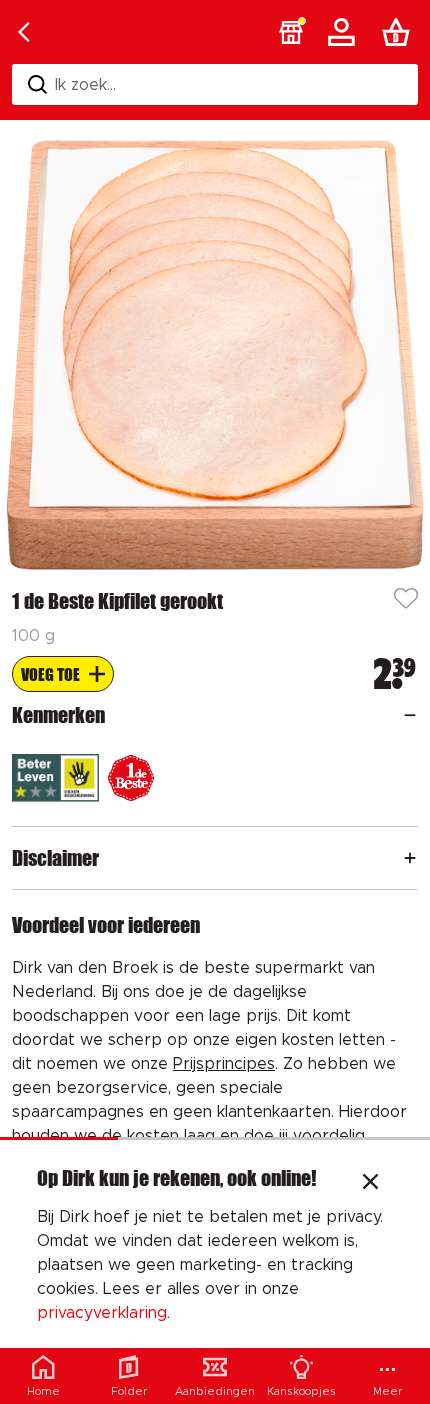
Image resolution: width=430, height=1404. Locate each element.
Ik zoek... (85, 85)
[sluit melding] (370, 1184)
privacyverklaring (102, 1313)
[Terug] (24, 32)
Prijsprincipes (224, 1064)
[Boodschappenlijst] (400, 32)
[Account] (345, 32)
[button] (291, 32)
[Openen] (410, 715)
